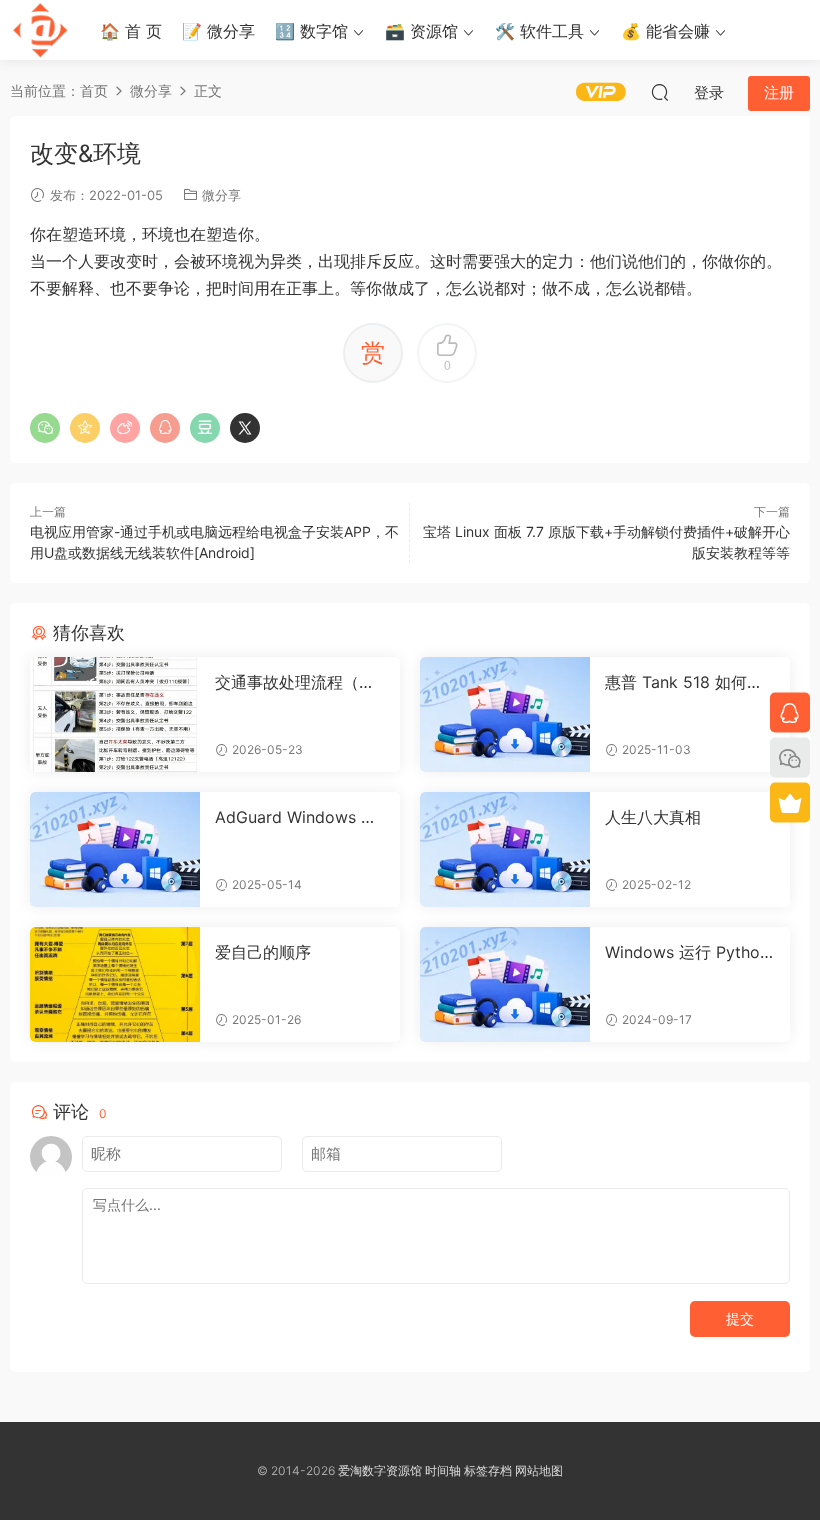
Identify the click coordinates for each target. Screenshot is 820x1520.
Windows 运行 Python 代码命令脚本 (687, 952)
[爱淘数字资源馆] (40, 30)
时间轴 (443, 1470)
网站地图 (539, 1470)
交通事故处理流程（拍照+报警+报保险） (295, 682)
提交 (740, 1318)
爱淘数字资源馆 (380, 1470)
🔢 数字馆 (311, 31)
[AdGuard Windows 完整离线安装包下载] (115, 849)
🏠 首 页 (131, 31)
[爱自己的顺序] (115, 984)
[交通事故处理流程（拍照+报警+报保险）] (115, 714)
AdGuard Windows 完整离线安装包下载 (296, 817)
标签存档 (488, 1470)
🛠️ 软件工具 (539, 31)
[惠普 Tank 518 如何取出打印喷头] (505, 714)
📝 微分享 (218, 31)
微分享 (221, 195)
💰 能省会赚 (665, 31)
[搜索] (660, 92)
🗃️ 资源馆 (421, 31)
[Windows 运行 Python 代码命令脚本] (505, 984)
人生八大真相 (653, 817)
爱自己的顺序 (263, 952)
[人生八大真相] (505, 849)
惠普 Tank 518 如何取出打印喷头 (684, 682)
